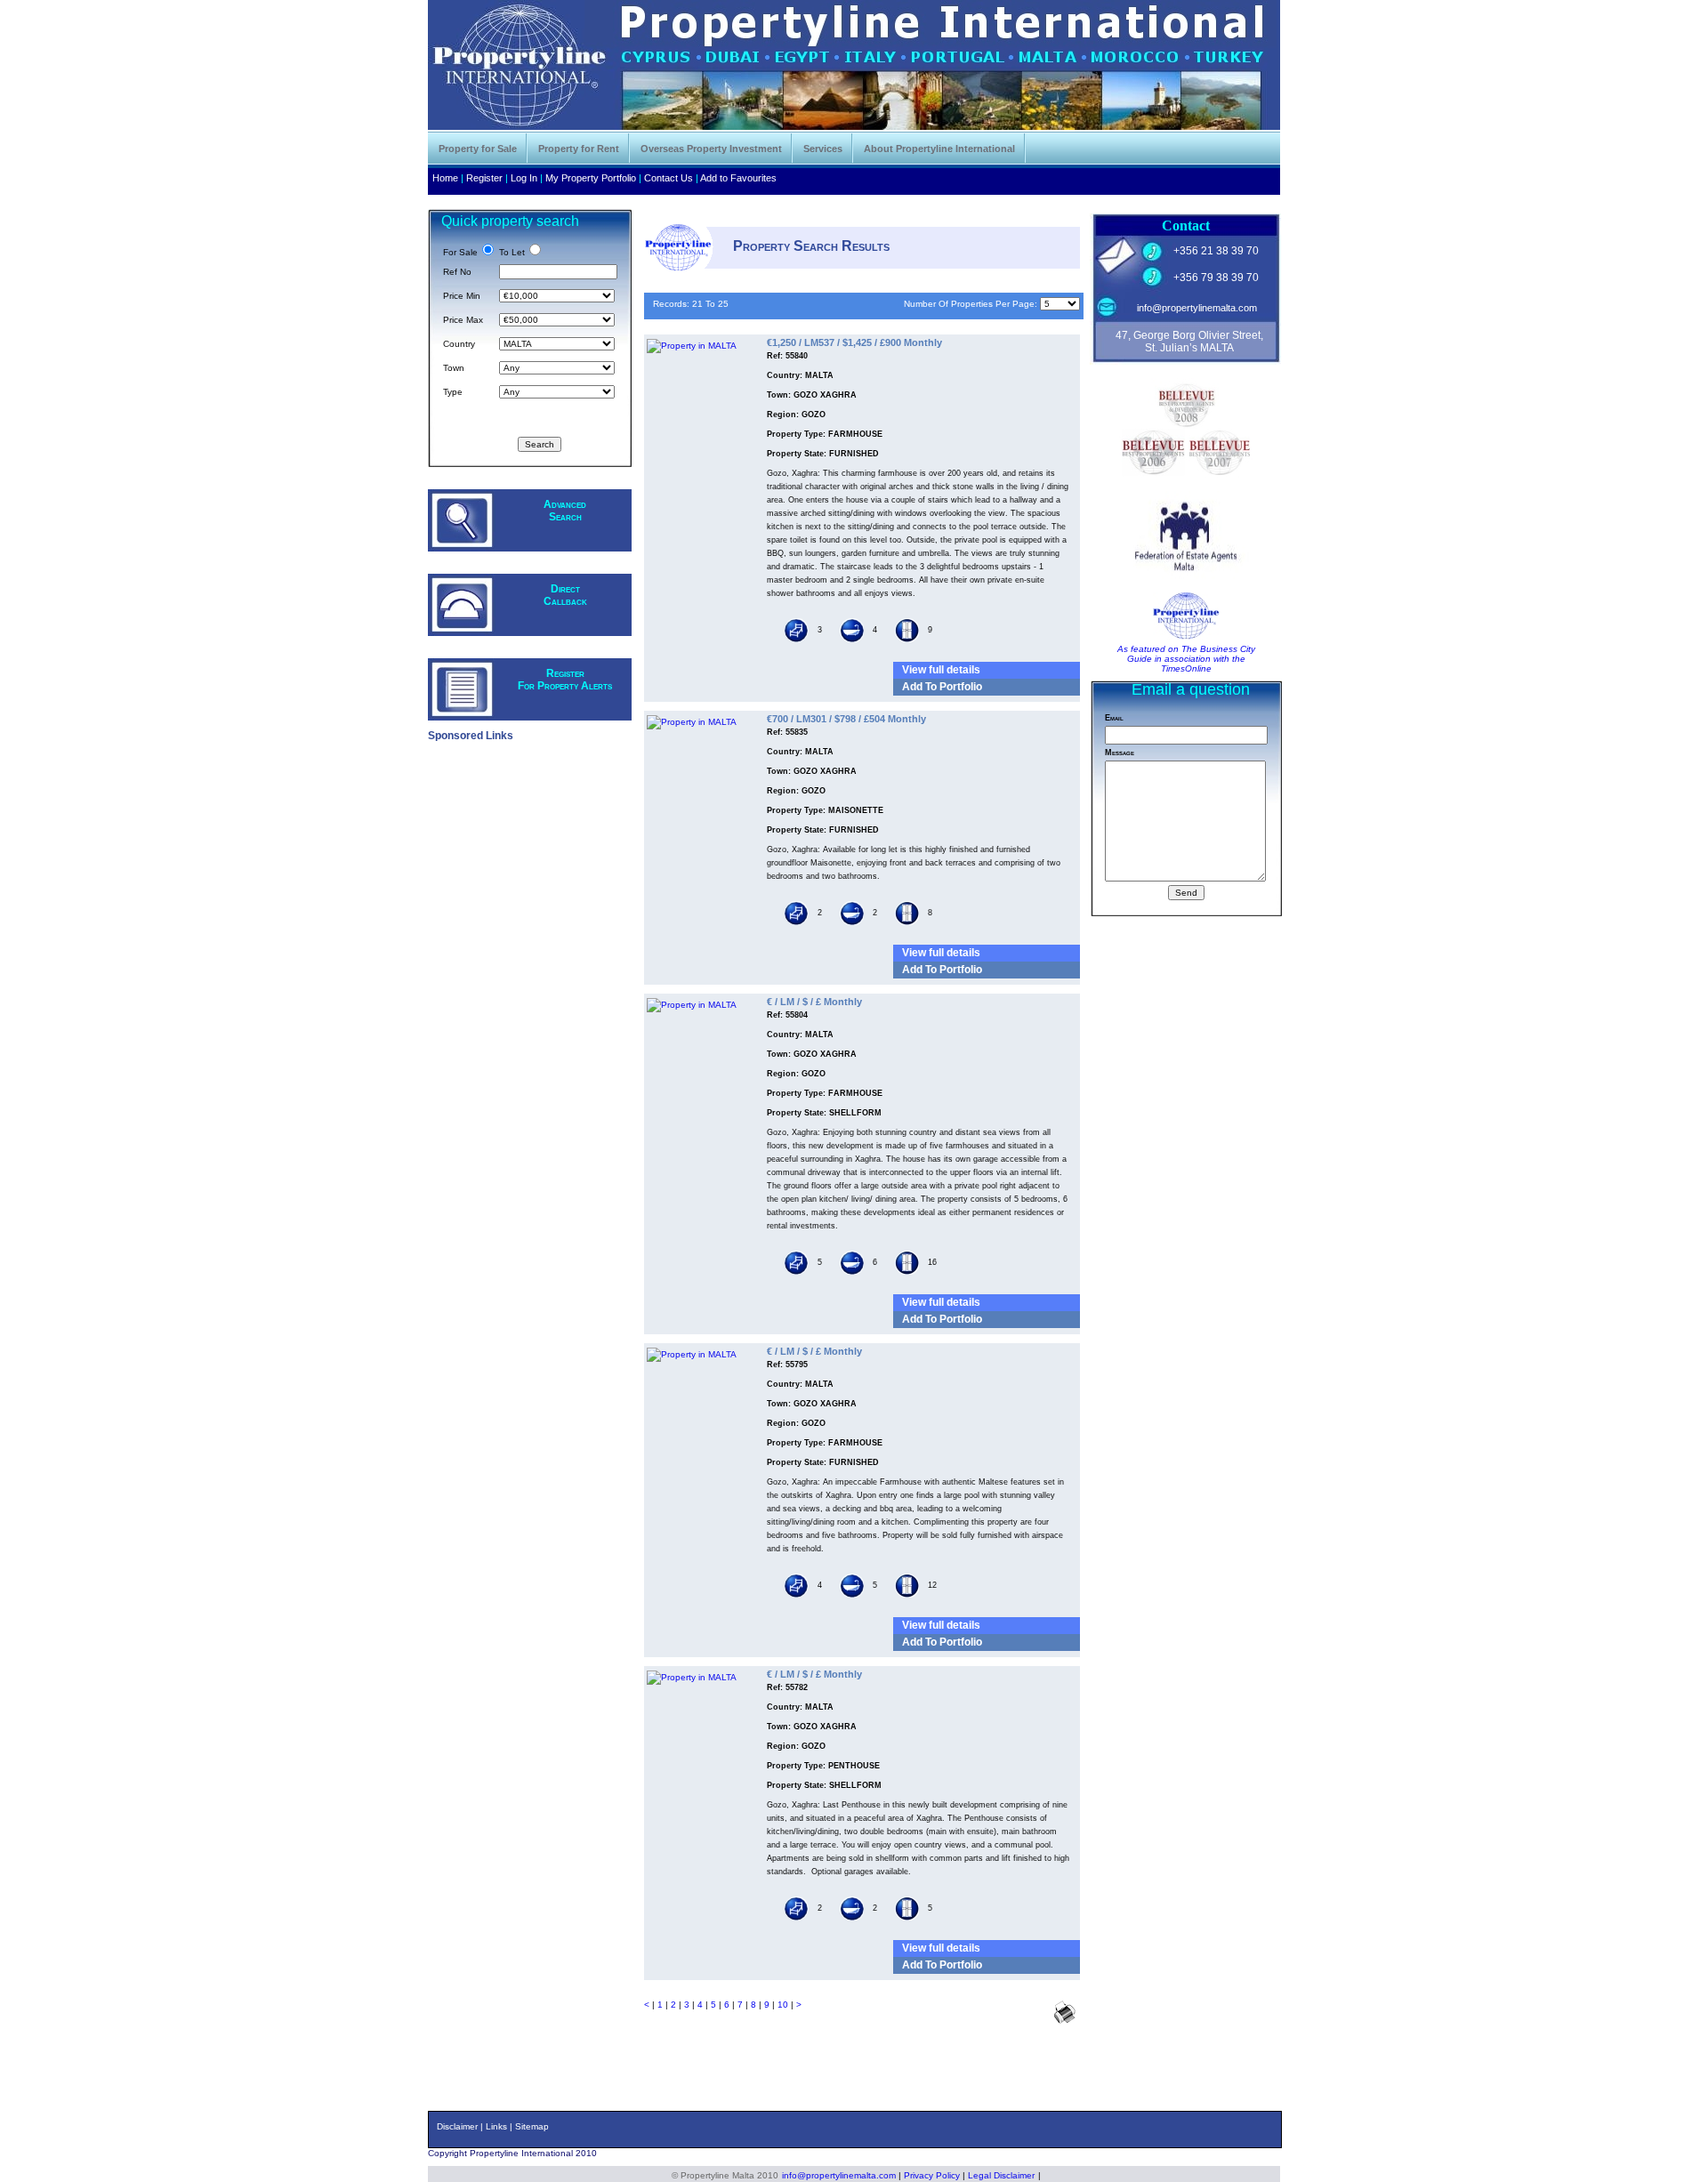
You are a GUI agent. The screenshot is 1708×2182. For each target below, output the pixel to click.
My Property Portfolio (591, 178)
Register (484, 178)
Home (445, 178)
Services (823, 149)
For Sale (460, 252)
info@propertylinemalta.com (1197, 308)
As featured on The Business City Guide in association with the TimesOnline (1186, 659)
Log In (524, 178)
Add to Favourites (738, 178)
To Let (512, 252)
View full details (941, 670)
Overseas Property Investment (711, 149)
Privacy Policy (932, 2175)
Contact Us (669, 178)
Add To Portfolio (942, 687)
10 (783, 2005)
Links (496, 2126)
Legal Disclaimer (1001, 2175)
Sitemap (532, 2126)
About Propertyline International (939, 149)
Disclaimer (457, 2126)
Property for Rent (579, 149)
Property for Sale (478, 149)
